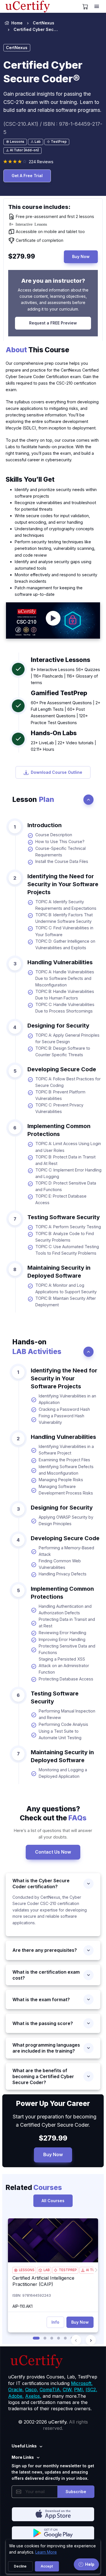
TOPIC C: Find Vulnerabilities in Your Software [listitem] (64, 931)
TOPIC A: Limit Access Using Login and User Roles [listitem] (68, 1147)
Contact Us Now (53, 1852)
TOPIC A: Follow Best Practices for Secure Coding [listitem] (68, 1082)
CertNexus (44, 23)
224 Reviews (41, 162)
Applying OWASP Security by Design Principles (66, 1520)
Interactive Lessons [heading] (60, 660)
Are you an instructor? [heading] (53, 281)
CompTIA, (50, 2390)
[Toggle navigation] (97, 7)
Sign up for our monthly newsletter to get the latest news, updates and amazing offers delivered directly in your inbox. (53, 2472)
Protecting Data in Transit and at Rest (67, 1623)
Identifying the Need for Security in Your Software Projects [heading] (63, 884)
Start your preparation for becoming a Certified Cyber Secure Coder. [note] (53, 2121)
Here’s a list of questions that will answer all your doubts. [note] (53, 1834)
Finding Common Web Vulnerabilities (60, 1564)
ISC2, (91, 2390)
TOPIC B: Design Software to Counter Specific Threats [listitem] (63, 1051)
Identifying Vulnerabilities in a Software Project (66, 1450)
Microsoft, (82, 2383)
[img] (53, 2240)
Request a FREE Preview (53, 323)
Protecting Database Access (66, 1679)
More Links (23, 2457)
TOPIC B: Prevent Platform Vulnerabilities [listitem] (60, 1095)
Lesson (33, 799)
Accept (47, 2566)
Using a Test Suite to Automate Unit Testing (60, 1734)
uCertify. (58, 2422)
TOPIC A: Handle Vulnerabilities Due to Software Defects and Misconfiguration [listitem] (65, 978)
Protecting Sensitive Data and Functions (67, 1649)
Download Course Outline (57, 772)
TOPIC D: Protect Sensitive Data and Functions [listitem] (66, 1186)
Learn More (46, 2552)
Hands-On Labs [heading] (54, 733)
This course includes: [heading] (39, 207)
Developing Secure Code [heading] (62, 1069)
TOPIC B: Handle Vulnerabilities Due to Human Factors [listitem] (65, 995)
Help (90, 2564)
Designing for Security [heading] (58, 1026)
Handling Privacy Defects (63, 1574)
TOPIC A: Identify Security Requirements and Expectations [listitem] (66, 905)
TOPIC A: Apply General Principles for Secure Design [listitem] (67, 1038)
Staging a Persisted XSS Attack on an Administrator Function (64, 1666)
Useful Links (24, 2446)
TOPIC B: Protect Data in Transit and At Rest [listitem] (65, 1160)
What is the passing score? (43, 2023)
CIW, (68, 2390)
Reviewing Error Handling (62, 1633)
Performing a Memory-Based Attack (66, 1551)
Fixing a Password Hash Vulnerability (61, 1419)
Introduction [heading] (45, 825)
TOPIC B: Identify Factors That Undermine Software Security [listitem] (64, 918)
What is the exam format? (41, 1999)
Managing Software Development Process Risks (66, 1490)
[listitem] (31, 30)
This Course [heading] (37, 350)
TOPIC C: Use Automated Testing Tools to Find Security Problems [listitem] (67, 1250)
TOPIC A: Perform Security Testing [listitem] (68, 1227)
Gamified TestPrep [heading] (59, 693)
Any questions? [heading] (53, 1813)
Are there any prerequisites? (45, 1950)
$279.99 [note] (53, 2138)
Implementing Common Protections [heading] (59, 1130)
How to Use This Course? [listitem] (60, 841)
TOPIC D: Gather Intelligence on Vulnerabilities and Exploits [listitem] (65, 944)
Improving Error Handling (62, 1639)
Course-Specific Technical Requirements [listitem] (60, 852)
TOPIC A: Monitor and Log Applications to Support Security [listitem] (66, 1288)
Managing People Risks (61, 1480)
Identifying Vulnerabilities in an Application (67, 1399)
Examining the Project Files (64, 1460)
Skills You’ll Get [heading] (30, 479)
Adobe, (16, 2396)
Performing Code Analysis (63, 1724)
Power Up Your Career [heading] (53, 2103)
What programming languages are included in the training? (46, 2048)
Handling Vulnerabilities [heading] (60, 962)
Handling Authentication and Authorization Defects (65, 1609)
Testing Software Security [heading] (64, 1217)
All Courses (53, 2201)
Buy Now (81, 256)
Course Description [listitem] (54, 835)
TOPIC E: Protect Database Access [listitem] (61, 1199)
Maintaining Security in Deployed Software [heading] (59, 1272)
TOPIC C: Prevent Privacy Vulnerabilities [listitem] (59, 1108)
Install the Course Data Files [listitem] (62, 861)
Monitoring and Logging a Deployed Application (63, 1773)
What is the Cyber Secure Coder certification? (41, 1884)
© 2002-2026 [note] (53, 2425)
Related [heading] (34, 2187)
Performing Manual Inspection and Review (67, 1714)
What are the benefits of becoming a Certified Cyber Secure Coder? (43, 2076)
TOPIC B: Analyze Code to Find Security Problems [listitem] (65, 1237)
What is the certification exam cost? (46, 1975)
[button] (36, 2338)
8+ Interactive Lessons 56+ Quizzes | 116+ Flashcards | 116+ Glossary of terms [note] (65, 676)
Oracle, (16, 2390)
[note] (15, 142)
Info (55, 2322)
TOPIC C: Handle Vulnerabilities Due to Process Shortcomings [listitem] (65, 1008)
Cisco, (32, 2390)
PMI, (79, 2390)
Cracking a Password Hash (64, 1409)
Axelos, (33, 2396)
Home (17, 23)
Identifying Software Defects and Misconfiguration (66, 1470)
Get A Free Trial (27, 176)
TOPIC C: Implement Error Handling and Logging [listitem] (68, 1173)
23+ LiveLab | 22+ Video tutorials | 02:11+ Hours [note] (63, 746)
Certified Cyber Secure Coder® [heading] (43, 72)
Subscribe (76, 2492)
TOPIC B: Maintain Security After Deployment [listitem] (66, 1301)
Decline (20, 2566)
